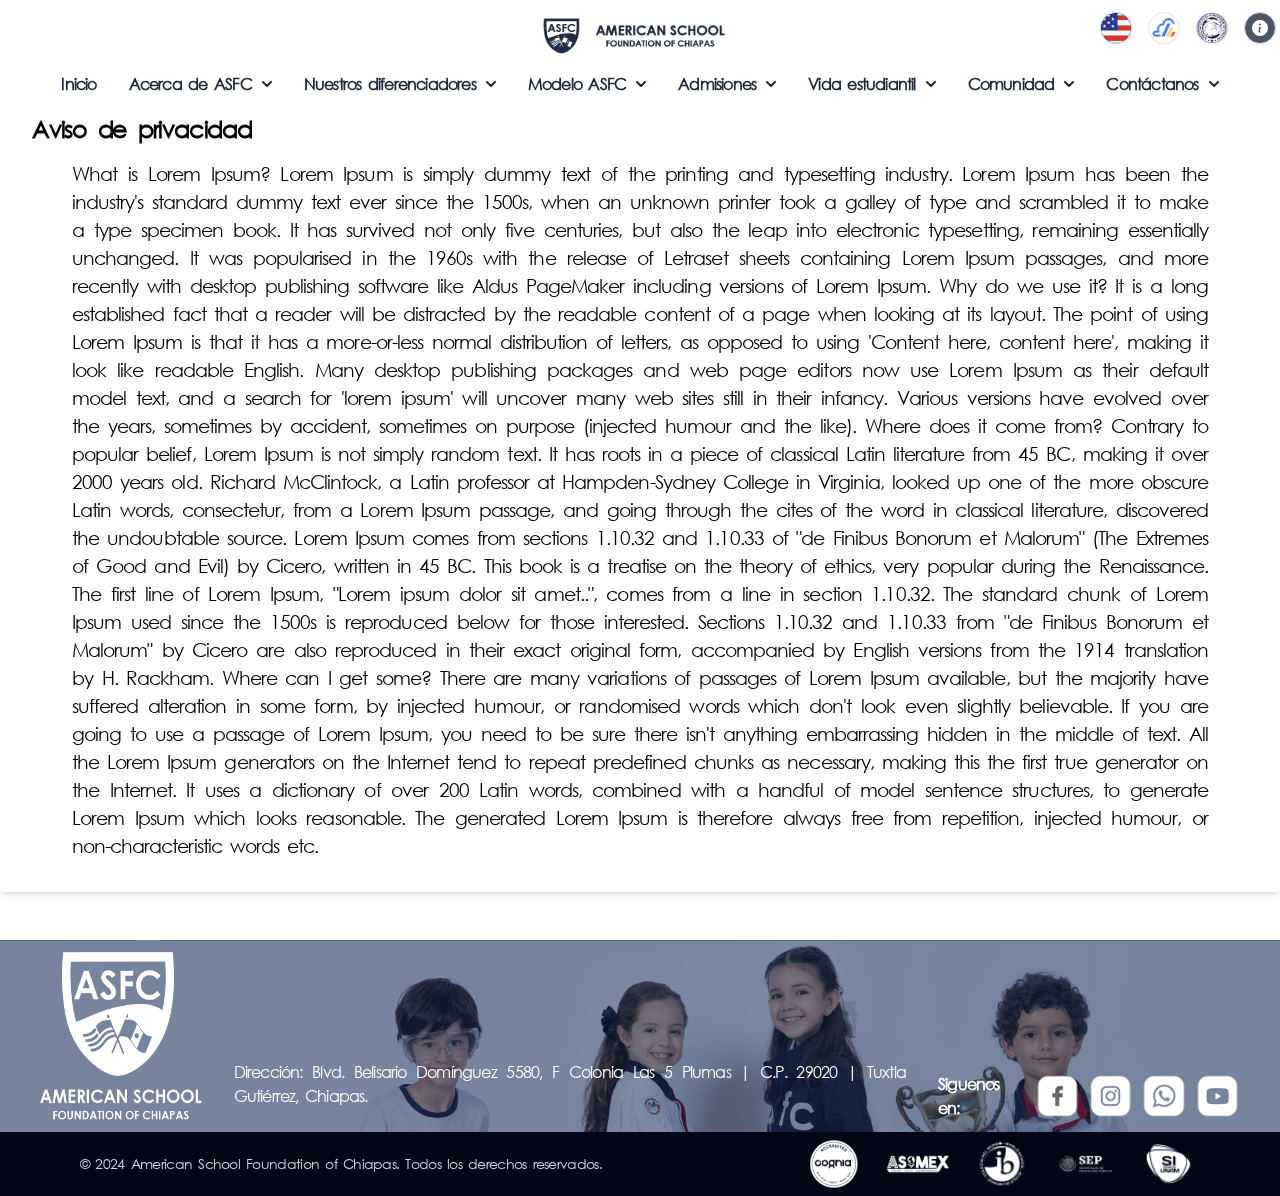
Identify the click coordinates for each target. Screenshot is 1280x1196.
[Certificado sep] (1085, 1164)
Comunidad (1011, 83)
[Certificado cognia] (834, 1164)
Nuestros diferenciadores (390, 83)
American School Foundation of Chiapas (263, 1163)
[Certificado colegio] (1002, 1164)
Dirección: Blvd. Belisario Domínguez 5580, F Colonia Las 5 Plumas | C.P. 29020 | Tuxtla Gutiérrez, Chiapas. (570, 1083)
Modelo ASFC (577, 83)
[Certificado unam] (1168, 1164)
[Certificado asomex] (918, 1164)
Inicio (78, 83)
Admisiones (717, 83)
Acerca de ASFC (190, 83)
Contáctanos (1152, 83)
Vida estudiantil (861, 83)
